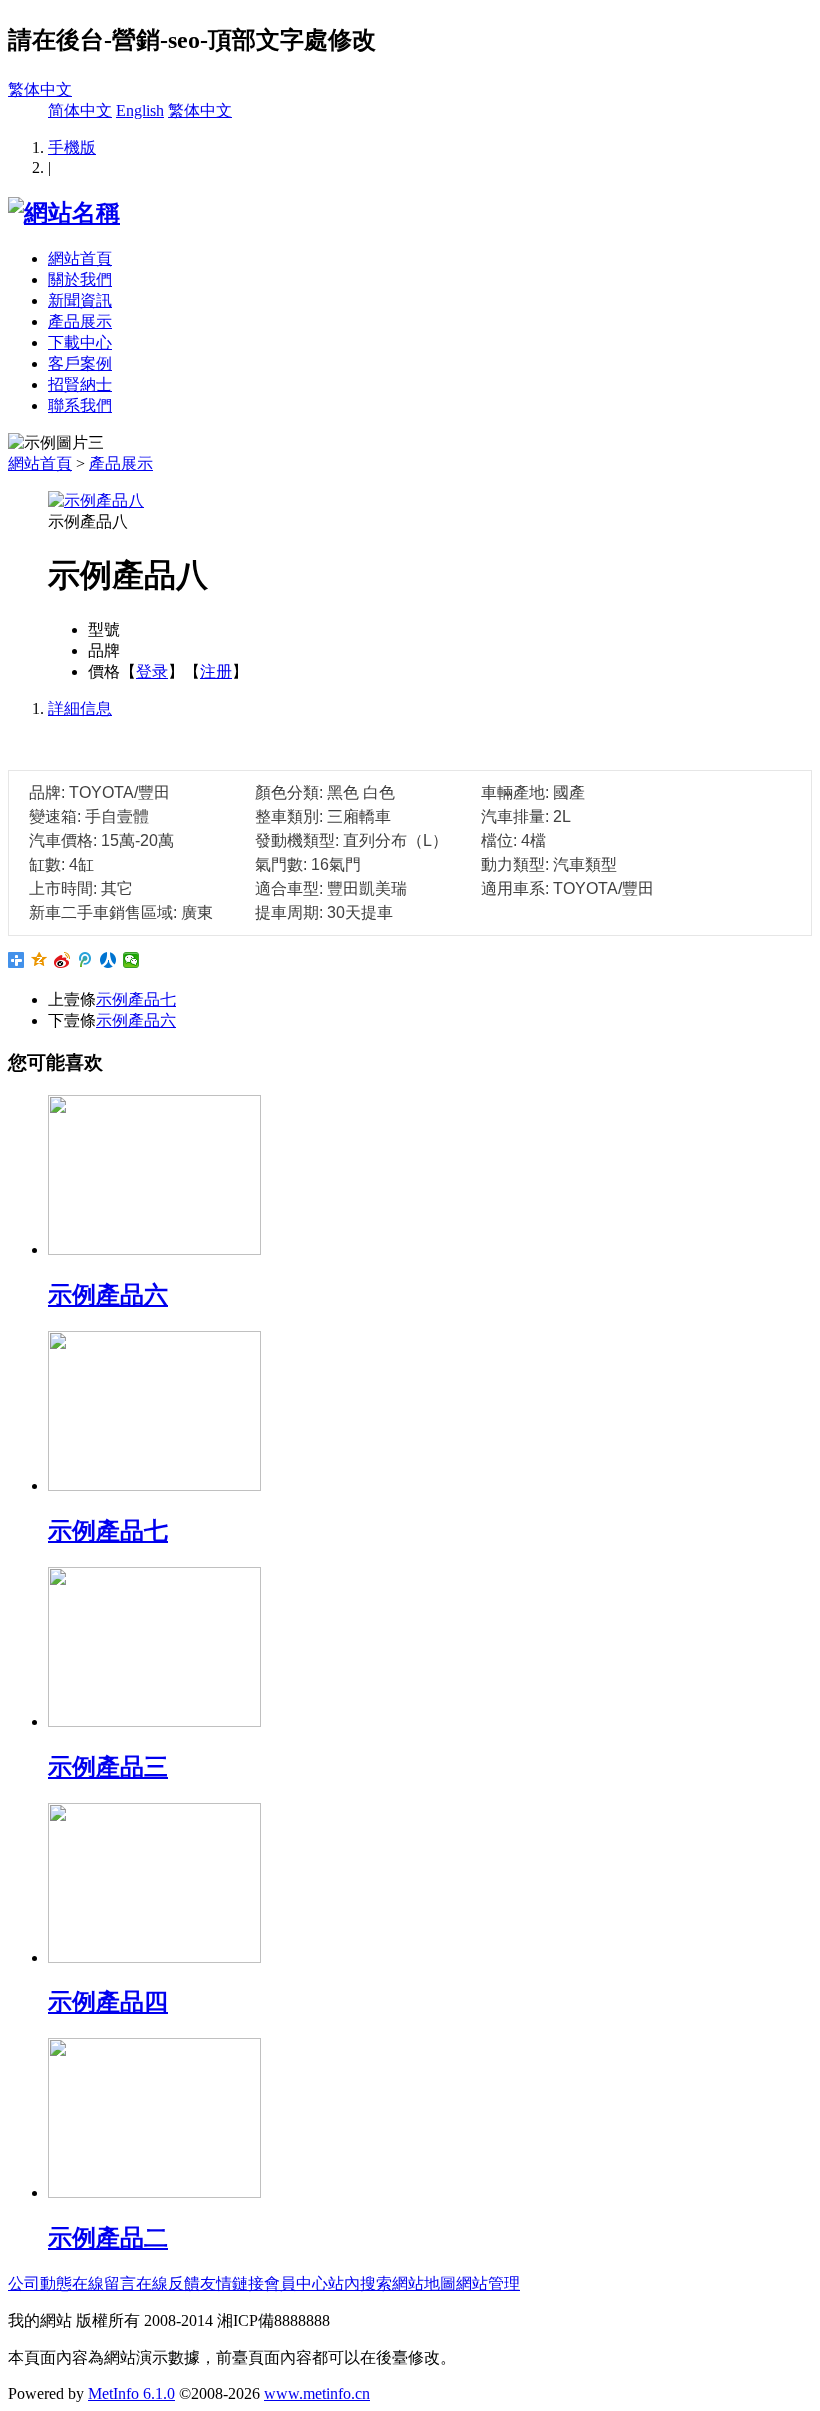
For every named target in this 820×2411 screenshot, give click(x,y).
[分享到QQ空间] (39, 960)
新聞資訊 (80, 300)
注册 (216, 671)
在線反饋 (168, 2283)
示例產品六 (136, 1020)
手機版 (72, 147)
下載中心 (80, 342)
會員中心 (296, 2283)
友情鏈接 (232, 2283)
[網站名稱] (64, 213)
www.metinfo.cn (317, 2393)
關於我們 (80, 279)
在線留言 (104, 2283)
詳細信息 (80, 708)
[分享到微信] (131, 960)
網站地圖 (424, 2283)
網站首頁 (80, 258)
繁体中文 (40, 89)
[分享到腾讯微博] (85, 960)
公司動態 (40, 2283)
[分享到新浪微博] (62, 960)
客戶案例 (80, 363)
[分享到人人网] (108, 960)
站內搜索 (360, 2283)
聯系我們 (80, 405)
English (140, 110)
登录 (152, 671)
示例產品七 (136, 999)
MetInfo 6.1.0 (131, 2393)
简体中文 (80, 110)
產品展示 (80, 321)
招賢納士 (80, 384)
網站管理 (488, 2283)
